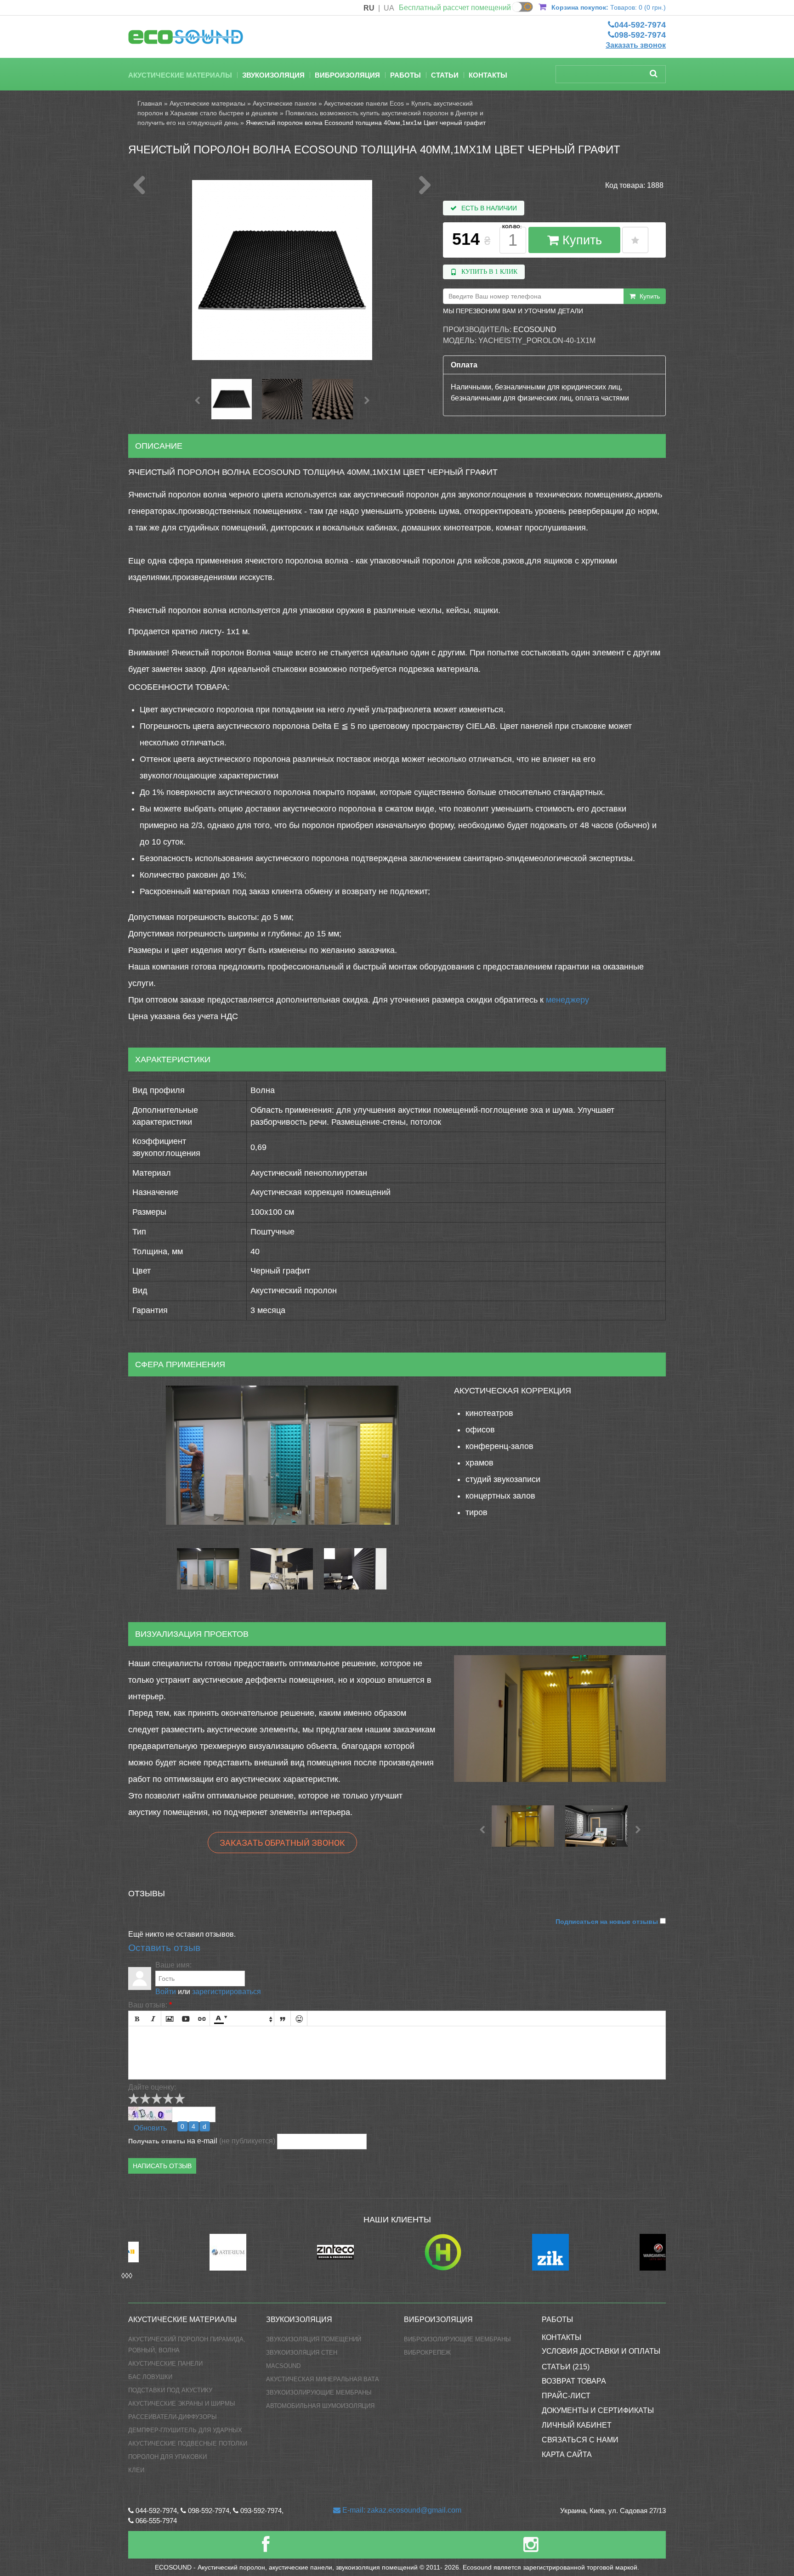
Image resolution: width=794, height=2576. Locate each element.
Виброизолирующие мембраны (457, 2339)
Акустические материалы (180, 75)
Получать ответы (157, 2141)
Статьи (445, 75)
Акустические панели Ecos (364, 103)
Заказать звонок (636, 45)
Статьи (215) (566, 2367)
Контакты (488, 75)
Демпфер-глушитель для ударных (185, 2430)
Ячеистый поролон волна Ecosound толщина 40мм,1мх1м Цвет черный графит (366, 123)
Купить (580, 240)
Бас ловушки (150, 2377)
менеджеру (567, 1000)
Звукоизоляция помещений (314, 2339)
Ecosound (535, 330)
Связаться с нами (580, 2440)
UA (389, 8)
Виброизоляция (347, 75)
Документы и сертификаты (598, 2410)
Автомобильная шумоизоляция (320, 2406)
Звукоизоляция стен (302, 2353)
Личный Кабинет (577, 2425)
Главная (150, 103)
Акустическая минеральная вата (323, 2379)
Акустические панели (285, 103)
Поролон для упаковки (167, 2457)
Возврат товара (574, 2381)
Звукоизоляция (273, 75)
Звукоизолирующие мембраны (319, 2393)
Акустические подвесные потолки (188, 2444)
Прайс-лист (566, 2396)
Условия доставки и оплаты (601, 2351)
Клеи (136, 2470)
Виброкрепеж (427, 2353)
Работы (406, 75)
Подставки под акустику (170, 2390)
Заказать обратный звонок (282, 1843)
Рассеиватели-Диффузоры (173, 2417)
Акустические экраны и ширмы (182, 2404)
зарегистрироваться (227, 1992)
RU (369, 8)
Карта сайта (567, 2455)
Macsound (283, 2366)
